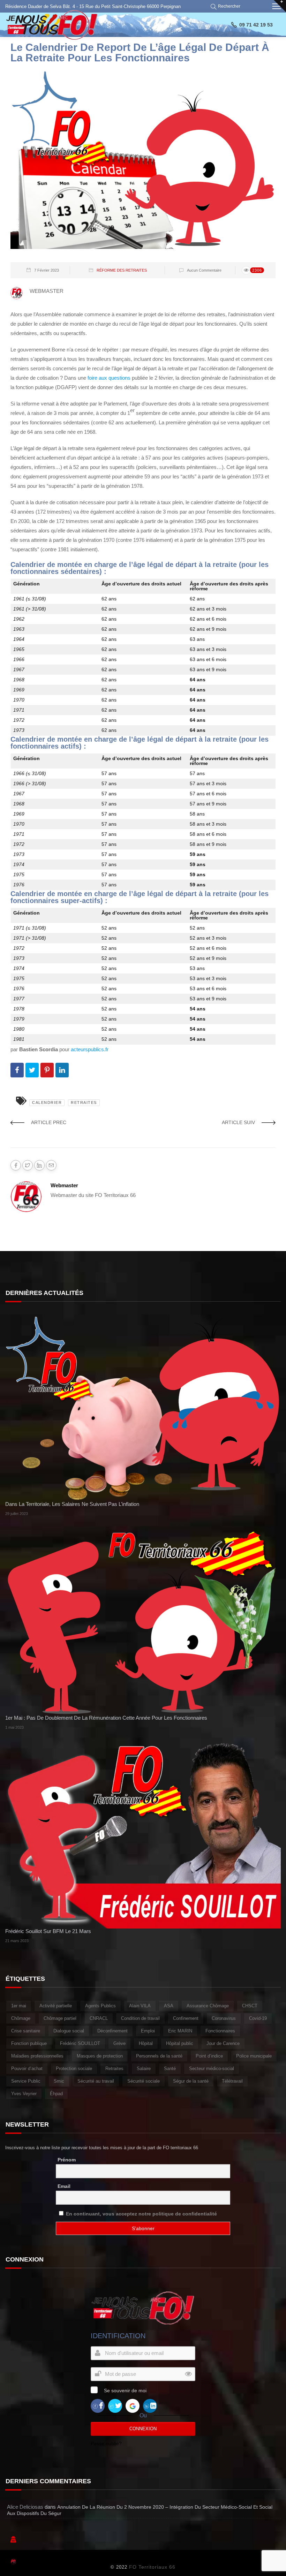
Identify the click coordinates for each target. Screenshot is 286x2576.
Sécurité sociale (144, 2081)
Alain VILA (140, 2006)
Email (64, 2186)
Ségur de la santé (191, 2081)
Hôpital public (180, 2043)
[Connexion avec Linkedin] (150, 2405)
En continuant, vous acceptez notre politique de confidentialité (141, 2214)
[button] (227, 6)
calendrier (47, 1103)
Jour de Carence (223, 2043)
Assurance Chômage (208, 2006)
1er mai (19, 2006)
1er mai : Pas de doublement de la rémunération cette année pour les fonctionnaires (106, 1718)
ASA (169, 2006)
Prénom (67, 2160)
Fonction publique (29, 2043)
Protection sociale (74, 2069)
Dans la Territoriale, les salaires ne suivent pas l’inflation (72, 1504)
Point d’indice (209, 2056)
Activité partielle (56, 2006)
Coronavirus (224, 2018)
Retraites (84, 1103)
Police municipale (254, 2056)
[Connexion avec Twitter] (115, 2405)
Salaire (144, 2069)
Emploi (148, 2031)
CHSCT (250, 2006)
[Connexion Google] (133, 2405)
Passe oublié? (106, 2444)
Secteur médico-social (212, 2069)
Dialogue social (69, 2031)
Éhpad (56, 2094)
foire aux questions (109, 378)
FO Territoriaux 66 (152, 2567)
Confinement (186, 2018)
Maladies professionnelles (37, 2056)
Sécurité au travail (96, 2081)
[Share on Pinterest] (47, 1070)
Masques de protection (100, 2056)
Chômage (21, 2018)
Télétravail (232, 2081)
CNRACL (99, 2018)
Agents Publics (100, 2006)
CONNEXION (143, 2429)
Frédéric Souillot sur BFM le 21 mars (48, 1931)
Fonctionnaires (220, 2031)
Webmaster (64, 1185)
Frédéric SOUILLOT (80, 2043)
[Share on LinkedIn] (62, 1070)
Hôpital (146, 2043)
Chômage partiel (60, 2018)
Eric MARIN (180, 2031)
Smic (59, 2081)
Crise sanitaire (26, 2031)
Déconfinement (112, 2031)
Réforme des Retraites (122, 270)
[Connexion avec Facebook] (98, 2405)
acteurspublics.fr (90, 1049)
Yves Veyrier (24, 2094)
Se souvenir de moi (125, 2391)
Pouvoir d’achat (27, 2069)
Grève (119, 2043)
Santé (170, 2069)
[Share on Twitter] (32, 1070)
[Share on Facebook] (17, 1070)
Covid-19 (258, 2018)
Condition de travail (140, 2018)
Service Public (26, 2081)
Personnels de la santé (159, 2056)
